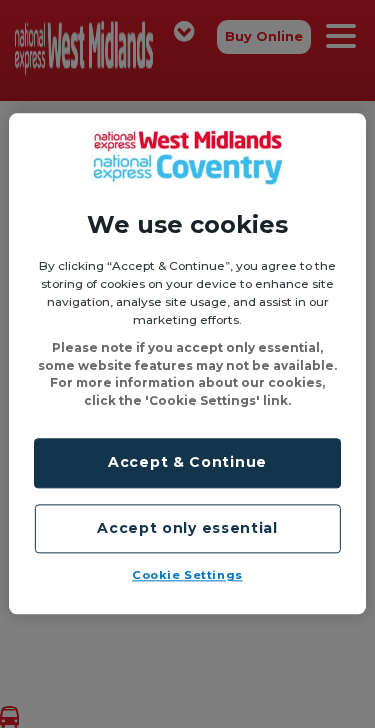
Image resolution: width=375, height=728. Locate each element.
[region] (187, 363)
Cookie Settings (187, 576)
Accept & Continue (187, 463)
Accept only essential (187, 528)
